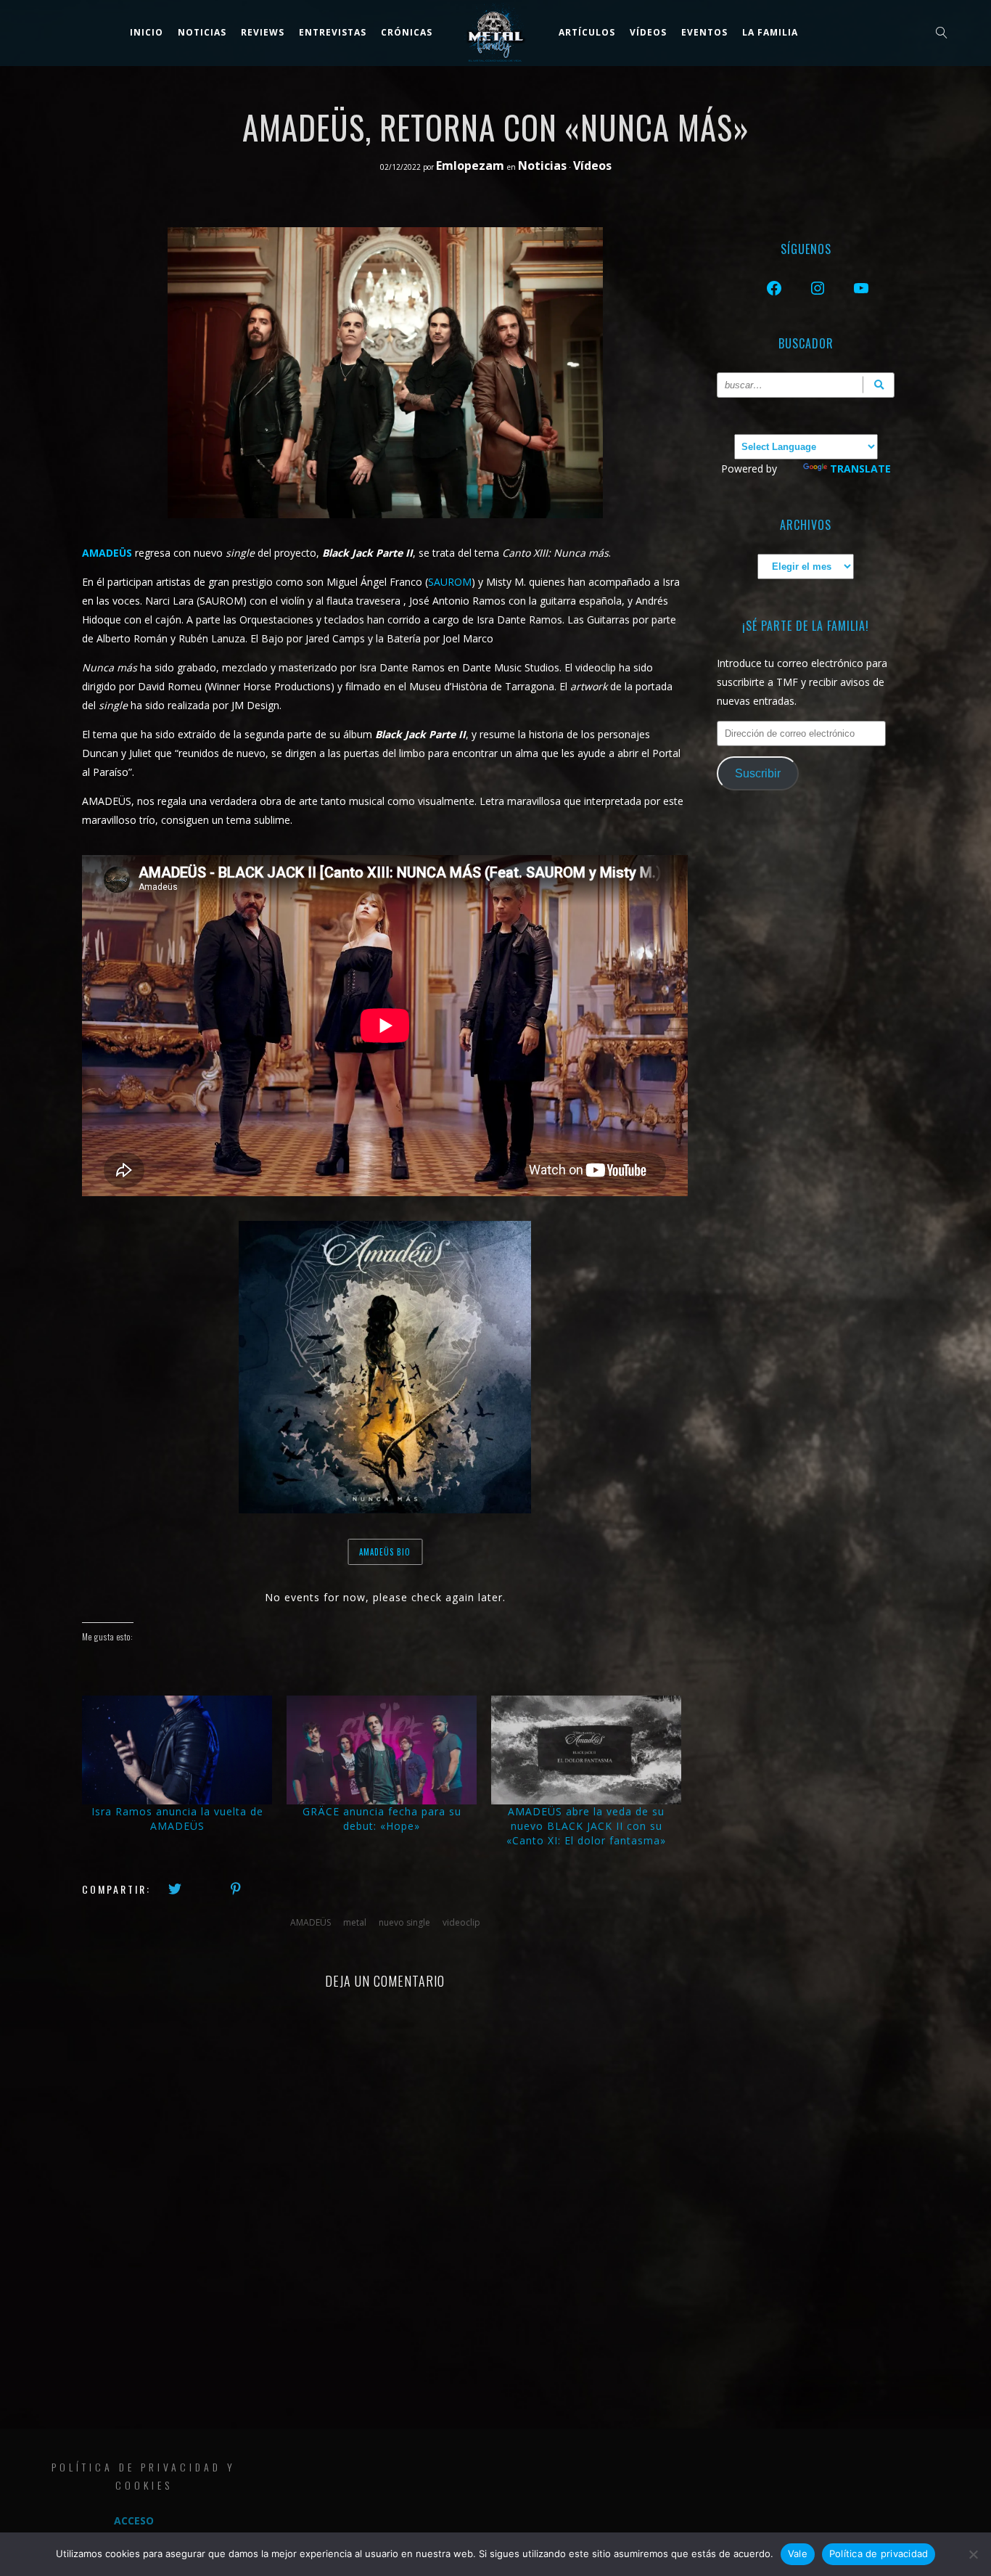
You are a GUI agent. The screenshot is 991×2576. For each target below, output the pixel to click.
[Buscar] (879, 385)
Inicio (147, 32)
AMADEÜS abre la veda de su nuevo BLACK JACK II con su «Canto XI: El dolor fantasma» (586, 1826)
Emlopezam (472, 165)
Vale (798, 2553)
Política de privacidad (879, 2553)
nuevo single (404, 1922)
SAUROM (450, 582)
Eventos (704, 32)
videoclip (461, 1922)
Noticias (202, 32)
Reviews (263, 32)
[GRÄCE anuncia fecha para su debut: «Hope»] (382, 1750)
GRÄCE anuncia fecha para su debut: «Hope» (382, 1819)
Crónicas (407, 32)
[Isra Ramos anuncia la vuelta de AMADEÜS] (177, 1750)
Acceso (134, 2520)
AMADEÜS (107, 553)
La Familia (770, 32)
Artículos (587, 32)
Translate (860, 469)
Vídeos (648, 32)
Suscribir (758, 773)
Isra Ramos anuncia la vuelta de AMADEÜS (177, 1819)
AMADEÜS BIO (385, 1552)
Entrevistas (333, 32)
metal (355, 1922)
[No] (973, 2554)
